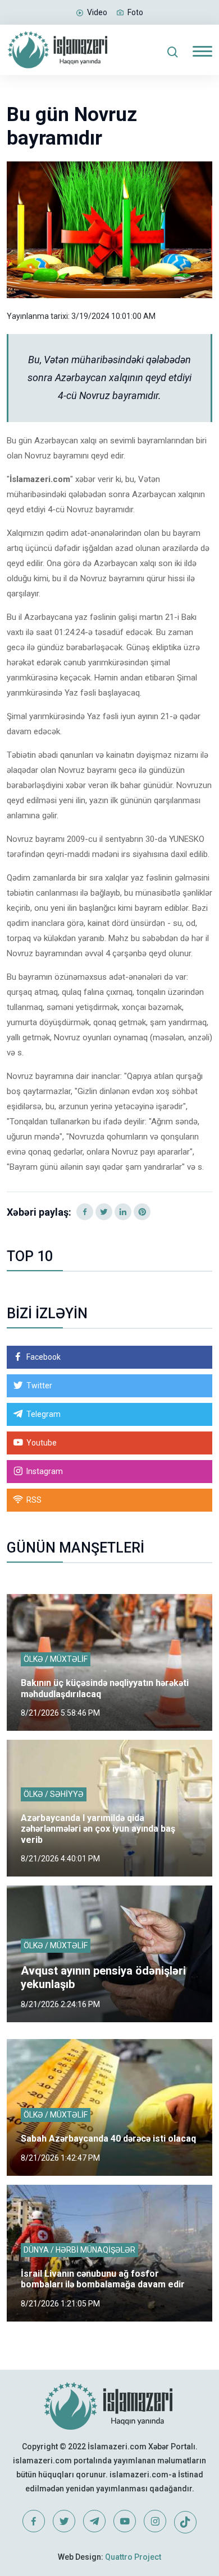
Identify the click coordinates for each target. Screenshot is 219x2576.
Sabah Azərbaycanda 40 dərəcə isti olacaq (108, 2139)
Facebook (44, 1357)
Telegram (44, 1414)
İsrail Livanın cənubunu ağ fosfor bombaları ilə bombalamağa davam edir (103, 2279)
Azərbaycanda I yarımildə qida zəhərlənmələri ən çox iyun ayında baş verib (98, 1829)
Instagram (45, 1471)
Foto (135, 12)
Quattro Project (133, 2557)
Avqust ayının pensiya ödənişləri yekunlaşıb (103, 1977)
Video (97, 12)
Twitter (39, 1386)
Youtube (42, 1443)
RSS (34, 1500)
